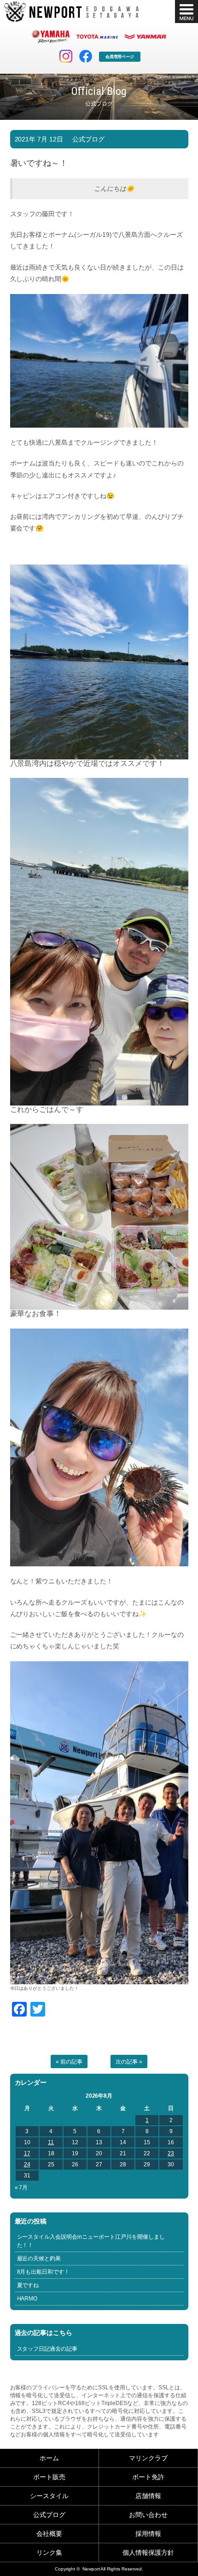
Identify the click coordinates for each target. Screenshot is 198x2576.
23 (171, 2153)
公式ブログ (88, 139)
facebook (86, 56)
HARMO (27, 2299)
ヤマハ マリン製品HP (51, 36)
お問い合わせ (148, 2515)
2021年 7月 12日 (39, 139)
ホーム (49, 2458)
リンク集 (49, 2552)
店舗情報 (148, 2496)
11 (51, 2142)
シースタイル (49, 2496)
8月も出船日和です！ (44, 2272)
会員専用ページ (120, 57)
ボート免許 (148, 2477)
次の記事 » (129, 2062)
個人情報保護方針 (148, 2552)
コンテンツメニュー (186, 12)
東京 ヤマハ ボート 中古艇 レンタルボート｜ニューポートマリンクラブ (71, 12)
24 (27, 2164)
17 (27, 2153)
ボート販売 (49, 2477)
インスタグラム (66, 56)
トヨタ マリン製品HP (97, 36)
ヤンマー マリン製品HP (146, 36)
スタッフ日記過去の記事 (47, 2349)
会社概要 (49, 2534)
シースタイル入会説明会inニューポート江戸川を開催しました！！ (91, 2241)
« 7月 (21, 2188)
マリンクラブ (148, 2458)
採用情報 (148, 2534)
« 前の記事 (69, 2062)
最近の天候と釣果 (39, 2258)
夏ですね (28, 2285)
